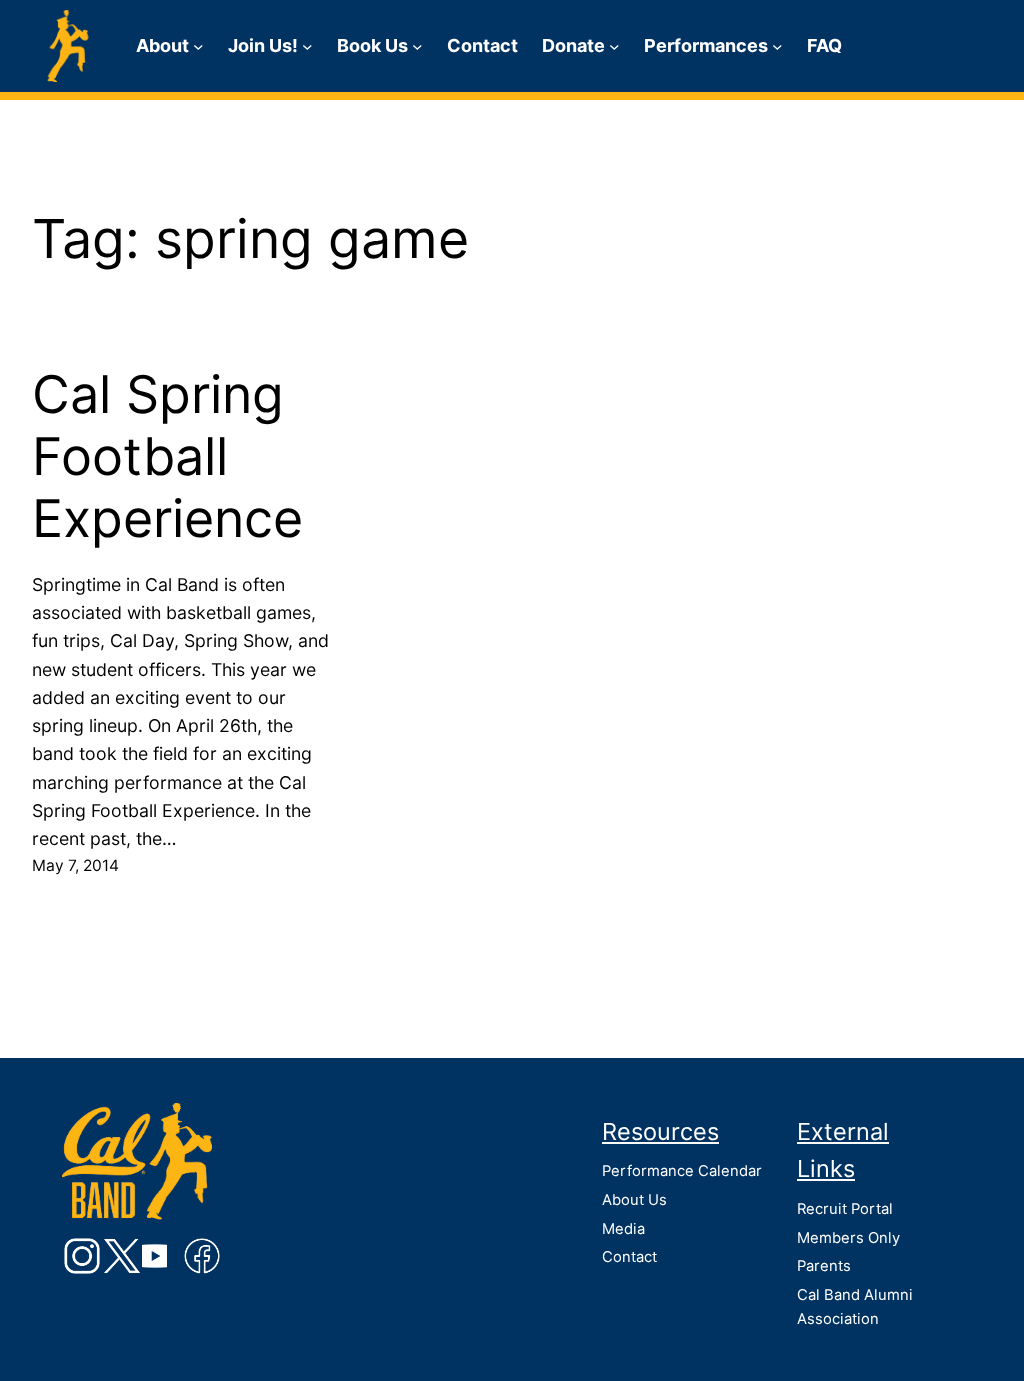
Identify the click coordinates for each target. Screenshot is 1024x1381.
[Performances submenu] (777, 46)
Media (623, 1229)
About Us (634, 1200)
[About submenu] (198, 46)
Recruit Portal (845, 1209)
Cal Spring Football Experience (167, 457)
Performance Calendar (682, 1171)
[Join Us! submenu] (307, 46)
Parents (824, 1266)
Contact (629, 1257)
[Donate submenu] (614, 46)
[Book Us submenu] (417, 46)
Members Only (848, 1238)
